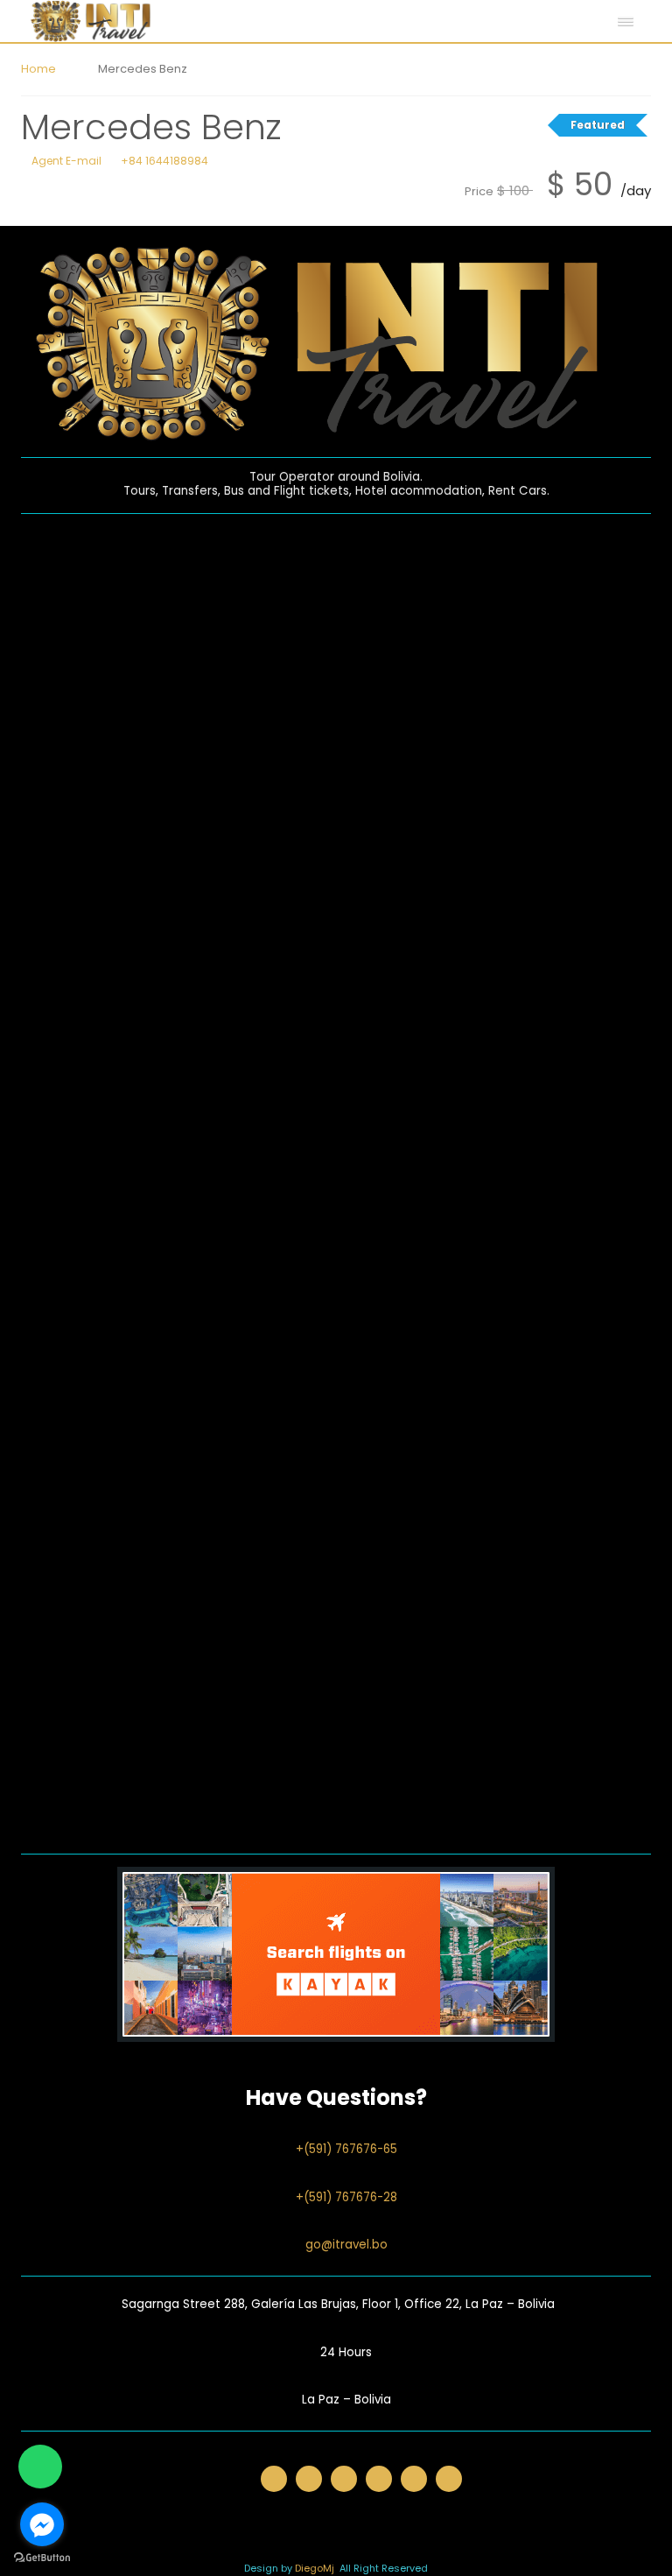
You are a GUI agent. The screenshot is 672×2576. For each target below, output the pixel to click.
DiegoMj (315, 2568)
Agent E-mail (65, 161)
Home (38, 69)
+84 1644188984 (163, 161)
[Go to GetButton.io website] (42, 2558)
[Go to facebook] (42, 2524)
